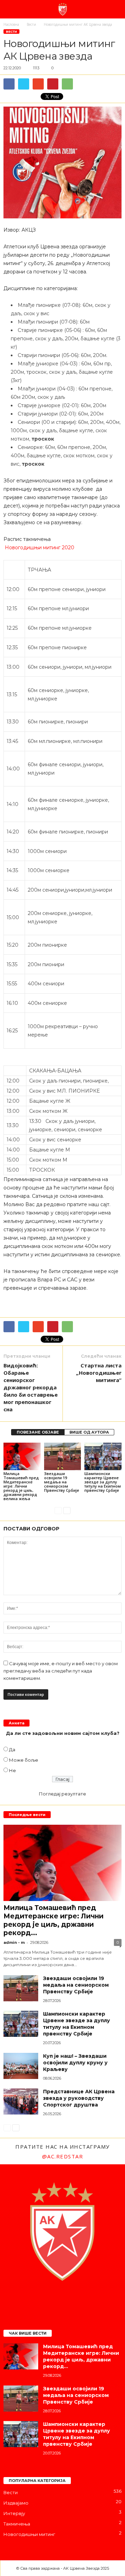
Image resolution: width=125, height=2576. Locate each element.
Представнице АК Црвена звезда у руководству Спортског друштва (79, 2098)
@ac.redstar (63, 2156)
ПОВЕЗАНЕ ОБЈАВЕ (38, 1432)
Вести (11, 32)
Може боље (24, 1760)
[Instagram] (49, 2300)
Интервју (14, 2513)
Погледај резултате (62, 1794)
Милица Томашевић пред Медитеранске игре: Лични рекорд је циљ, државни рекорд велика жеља (21, 1486)
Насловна (11, 24)
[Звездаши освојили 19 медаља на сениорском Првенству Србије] (63, 1457)
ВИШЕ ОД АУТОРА (89, 1432)
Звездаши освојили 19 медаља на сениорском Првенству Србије (62, 1482)
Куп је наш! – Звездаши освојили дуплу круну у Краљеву (75, 2063)
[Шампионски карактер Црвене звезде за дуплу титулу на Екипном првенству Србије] (103, 1457)
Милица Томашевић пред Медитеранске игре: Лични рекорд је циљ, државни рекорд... (53, 1920)
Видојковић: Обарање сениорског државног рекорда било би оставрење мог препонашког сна (31, 1387)
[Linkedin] (63, 2300)
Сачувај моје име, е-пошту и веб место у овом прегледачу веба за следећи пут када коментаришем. (61, 1671)
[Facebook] (35, 2300)
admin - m (14, 1942)
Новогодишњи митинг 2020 (39, 548)
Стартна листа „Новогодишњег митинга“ (99, 1373)
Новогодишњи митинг (29, 2534)
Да (12, 1749)
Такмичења (17, 2524)
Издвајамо (16, 2503)
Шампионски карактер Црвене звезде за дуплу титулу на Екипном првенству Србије (103, 1482)
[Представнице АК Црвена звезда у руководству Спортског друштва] (21, 2101)
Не (12, 1770)
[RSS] (77, 2300)
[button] (114, 9)
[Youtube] (90, 2300)
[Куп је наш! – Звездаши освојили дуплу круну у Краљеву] (21, 2066)
